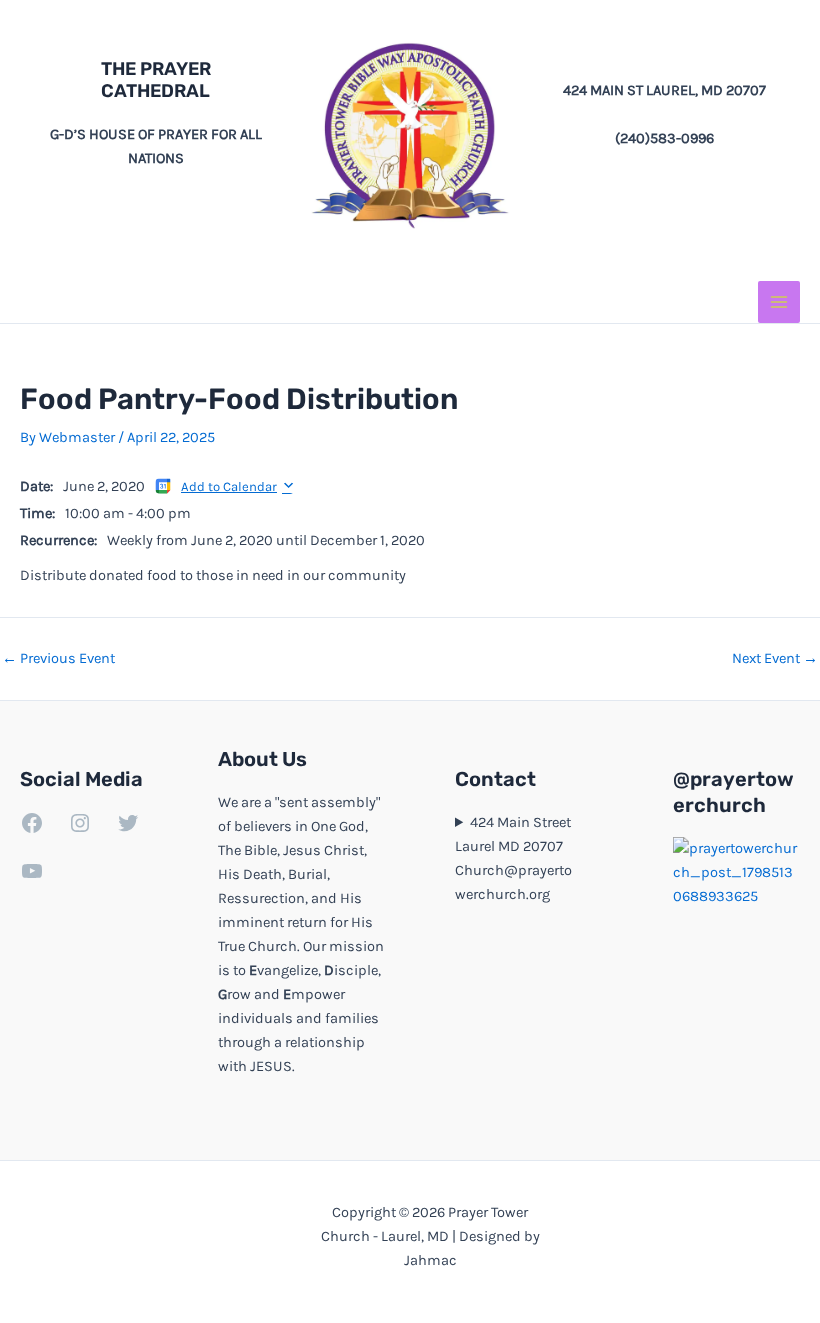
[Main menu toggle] (779, 302)
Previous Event (58, 659)
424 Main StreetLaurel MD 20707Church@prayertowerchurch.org (513, 858)
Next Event (775, 659)
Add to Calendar (229, 486)
